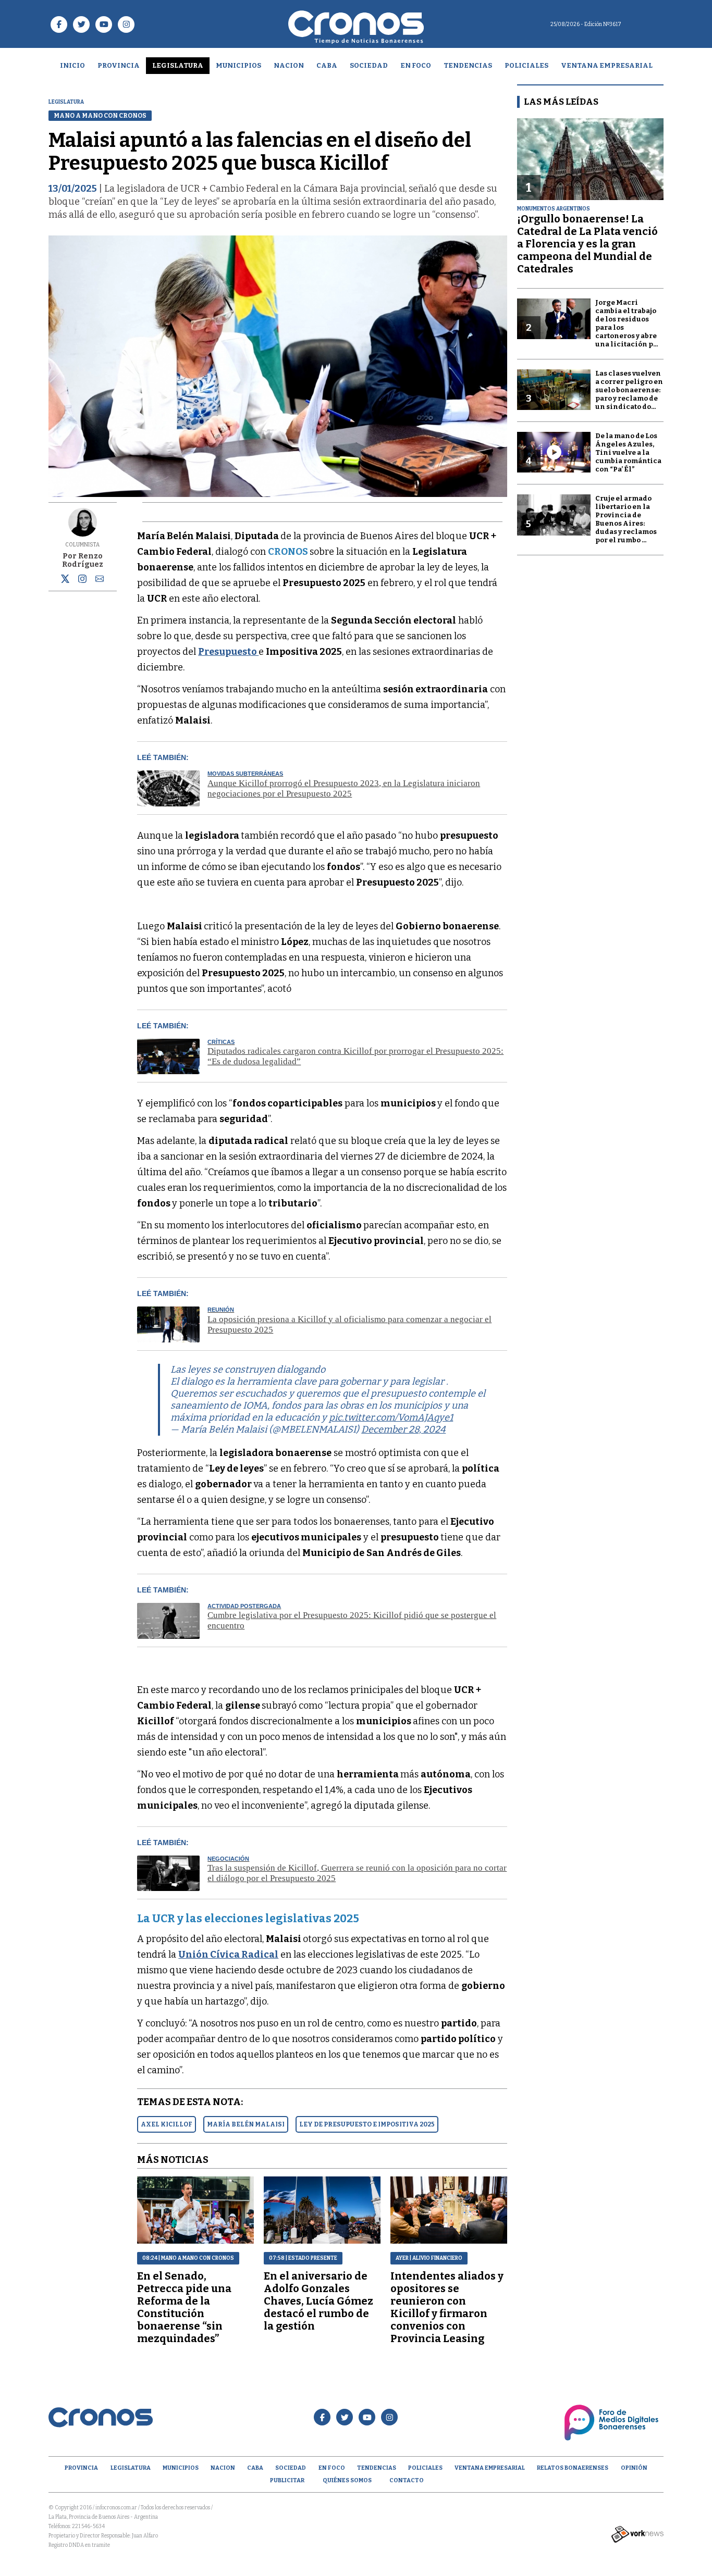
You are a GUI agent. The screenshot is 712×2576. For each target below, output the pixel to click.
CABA (327, 65)
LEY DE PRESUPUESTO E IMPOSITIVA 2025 (367, 2124)
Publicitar (287, 2480)
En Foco (416, 65)
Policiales (526, 65)
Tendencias (468, 65)
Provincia (119, 65)
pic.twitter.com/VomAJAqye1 (391, 1417)
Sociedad (369, 65)
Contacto (407, 2480)
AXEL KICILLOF (167, 2124)
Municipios (238, 65)
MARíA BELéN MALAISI (246, 2124)
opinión (634, 2468)
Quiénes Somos (347, 2480)
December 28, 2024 (403, 1429)
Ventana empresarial (607, 65)
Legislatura (178, 65)
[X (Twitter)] (65, 581)
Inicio (72, 65)
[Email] (100, 581)
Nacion (289, 65)
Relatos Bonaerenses (573, 2468)
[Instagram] (82, 579)
